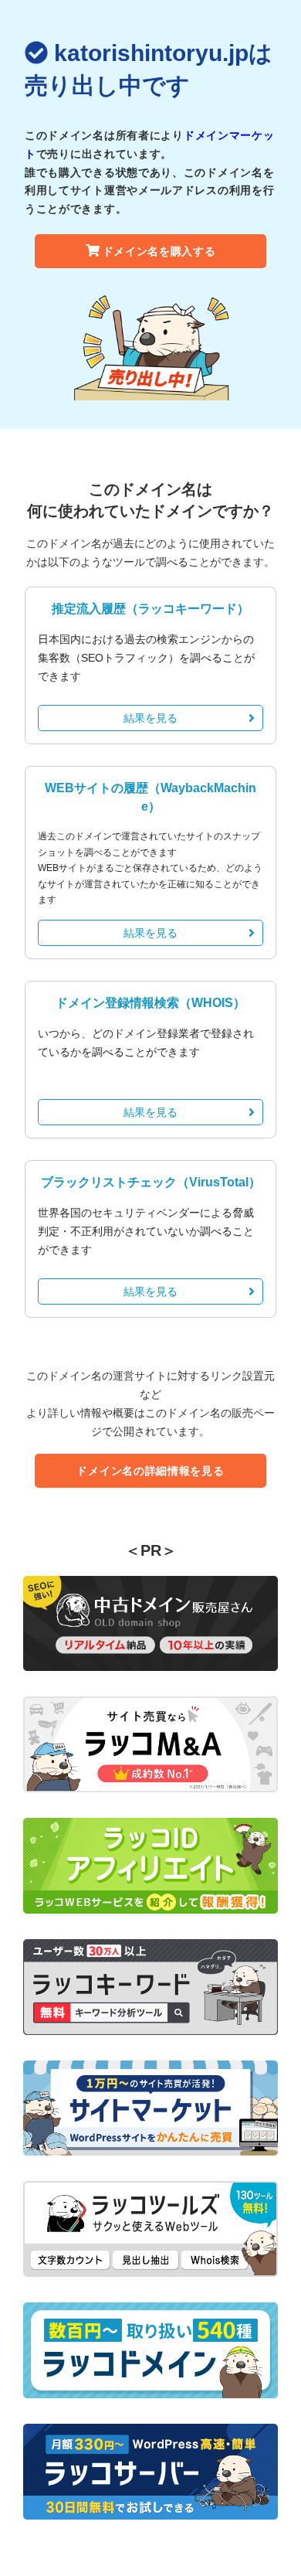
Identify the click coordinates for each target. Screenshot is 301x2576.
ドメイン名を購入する (159, 251)
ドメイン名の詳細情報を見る (150, 1471)
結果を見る (150, 718)
